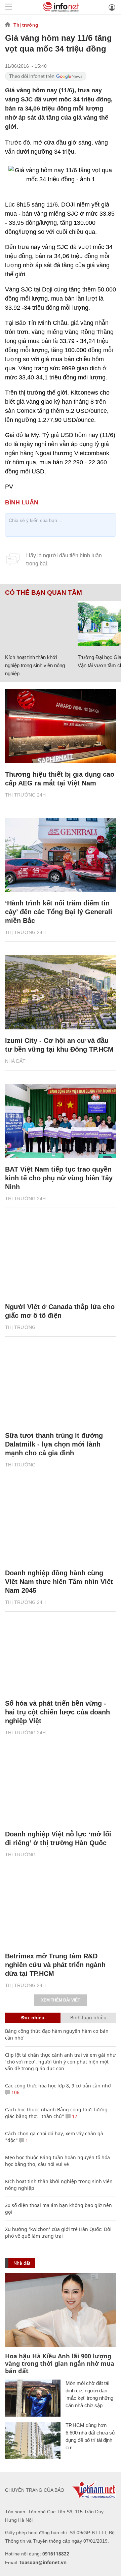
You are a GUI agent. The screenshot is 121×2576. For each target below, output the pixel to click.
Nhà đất (15, 1061)
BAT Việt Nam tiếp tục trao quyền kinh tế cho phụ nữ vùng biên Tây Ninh (59, 1178)
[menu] (9, 7)
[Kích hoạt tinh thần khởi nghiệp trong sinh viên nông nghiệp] (39, 624)
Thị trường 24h (25, 795)
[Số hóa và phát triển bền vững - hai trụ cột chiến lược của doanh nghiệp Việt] (61, 1655)
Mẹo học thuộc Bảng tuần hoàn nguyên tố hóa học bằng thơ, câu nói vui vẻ (57, 2161)
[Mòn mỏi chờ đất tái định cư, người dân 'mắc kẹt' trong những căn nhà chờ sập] (33, 2398)
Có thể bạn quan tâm (44, 593)
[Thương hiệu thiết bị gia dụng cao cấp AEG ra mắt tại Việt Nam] (61, 726)
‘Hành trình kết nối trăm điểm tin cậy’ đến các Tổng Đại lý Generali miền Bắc (59, 912)
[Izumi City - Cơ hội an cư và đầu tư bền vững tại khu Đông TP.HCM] (61, 992)
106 (15, 2092)
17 (74, 2116)
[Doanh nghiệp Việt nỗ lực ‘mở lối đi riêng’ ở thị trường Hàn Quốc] (61, 1786)
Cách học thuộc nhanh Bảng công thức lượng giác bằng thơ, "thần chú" (56, 2113)
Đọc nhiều (33, 2018)
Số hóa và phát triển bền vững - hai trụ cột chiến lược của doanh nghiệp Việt (57, 1712)
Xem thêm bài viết (61, 2000)
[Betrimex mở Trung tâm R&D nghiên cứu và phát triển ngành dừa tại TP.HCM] (61, 1908)
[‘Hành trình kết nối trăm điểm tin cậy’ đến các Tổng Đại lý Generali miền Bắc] (61, 855)
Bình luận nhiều (88, 2018)
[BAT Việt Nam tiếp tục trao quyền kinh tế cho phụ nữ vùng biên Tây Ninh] (61, 1121)
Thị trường (26, 25)
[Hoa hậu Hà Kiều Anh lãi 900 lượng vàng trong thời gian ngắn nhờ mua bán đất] (61, 2310)
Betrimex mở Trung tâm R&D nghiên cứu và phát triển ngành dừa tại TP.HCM (55, 1965)
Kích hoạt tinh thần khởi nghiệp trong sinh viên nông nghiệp (35, 665)
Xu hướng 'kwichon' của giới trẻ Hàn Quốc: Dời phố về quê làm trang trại (58, 2232)
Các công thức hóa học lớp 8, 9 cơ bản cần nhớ (58, 2086)
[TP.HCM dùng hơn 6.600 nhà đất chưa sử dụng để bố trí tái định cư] (33, 2440)
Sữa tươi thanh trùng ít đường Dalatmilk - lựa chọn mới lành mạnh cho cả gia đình (54, 1444)
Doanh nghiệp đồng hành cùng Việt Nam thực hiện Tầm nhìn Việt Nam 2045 (59, 1582)
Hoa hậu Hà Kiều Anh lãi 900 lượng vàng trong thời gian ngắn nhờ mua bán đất (60, 2363)
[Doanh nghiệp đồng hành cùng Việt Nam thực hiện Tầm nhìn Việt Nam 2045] (61, 1525)
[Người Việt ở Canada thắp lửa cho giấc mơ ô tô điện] (61, 1259)
